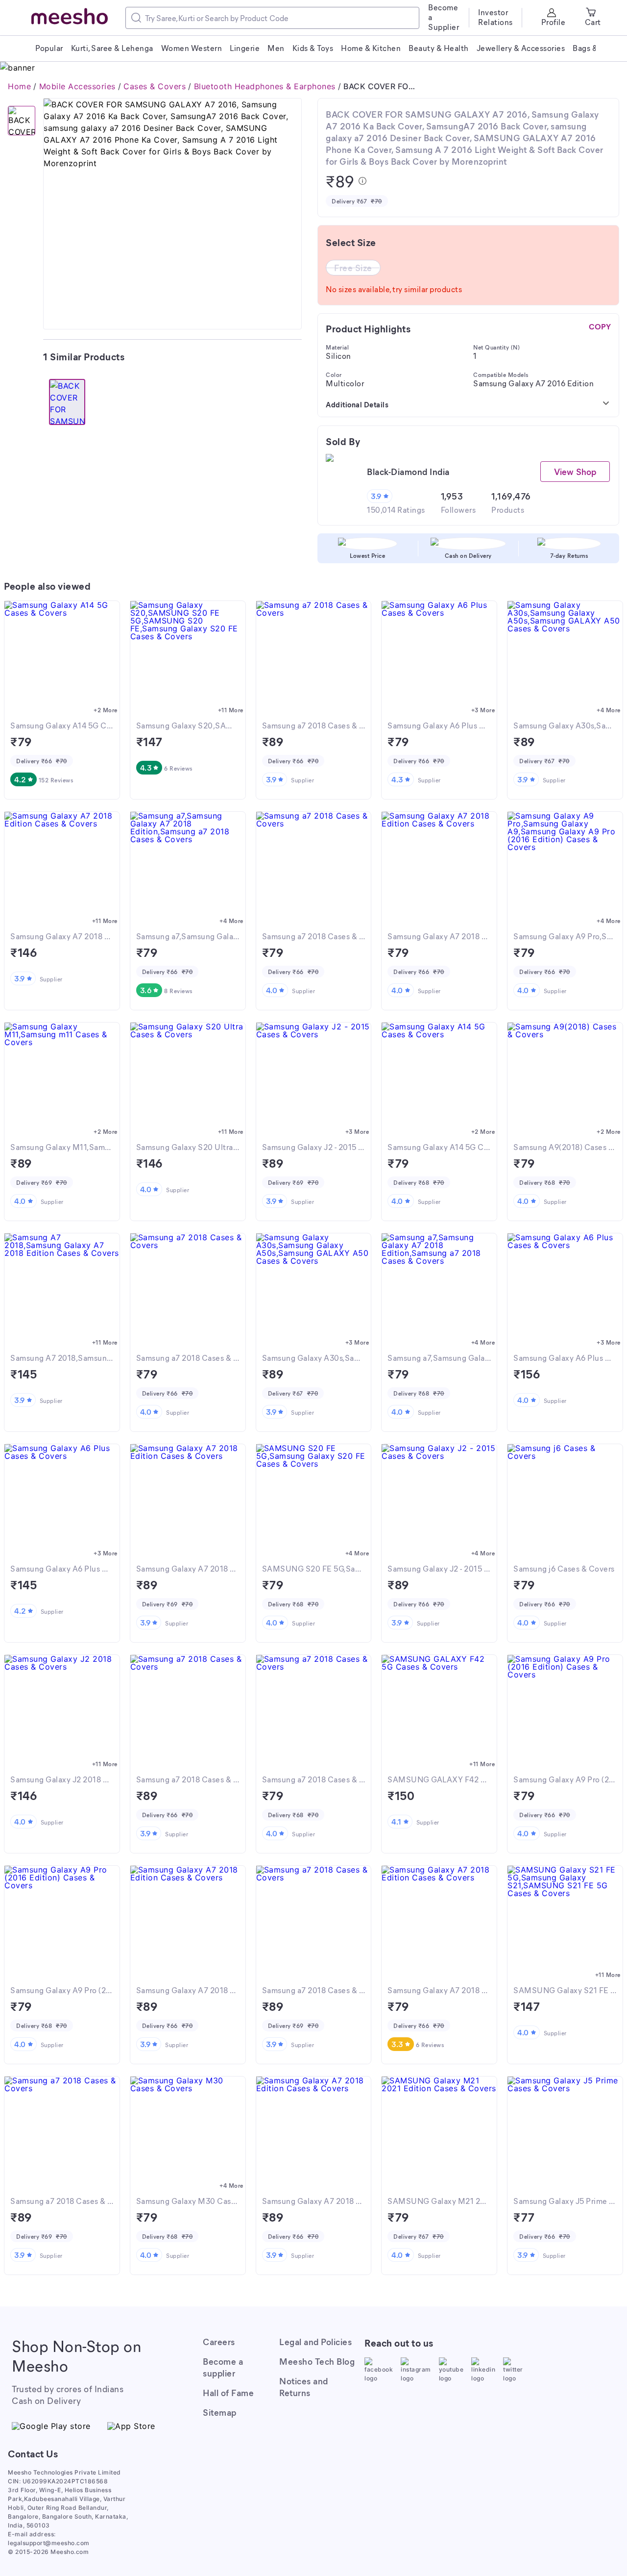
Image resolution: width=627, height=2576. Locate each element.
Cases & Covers (155, 86)
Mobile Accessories (77, 86)
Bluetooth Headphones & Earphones (265, 86)
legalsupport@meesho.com (49, 2543)
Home (19, 86)
